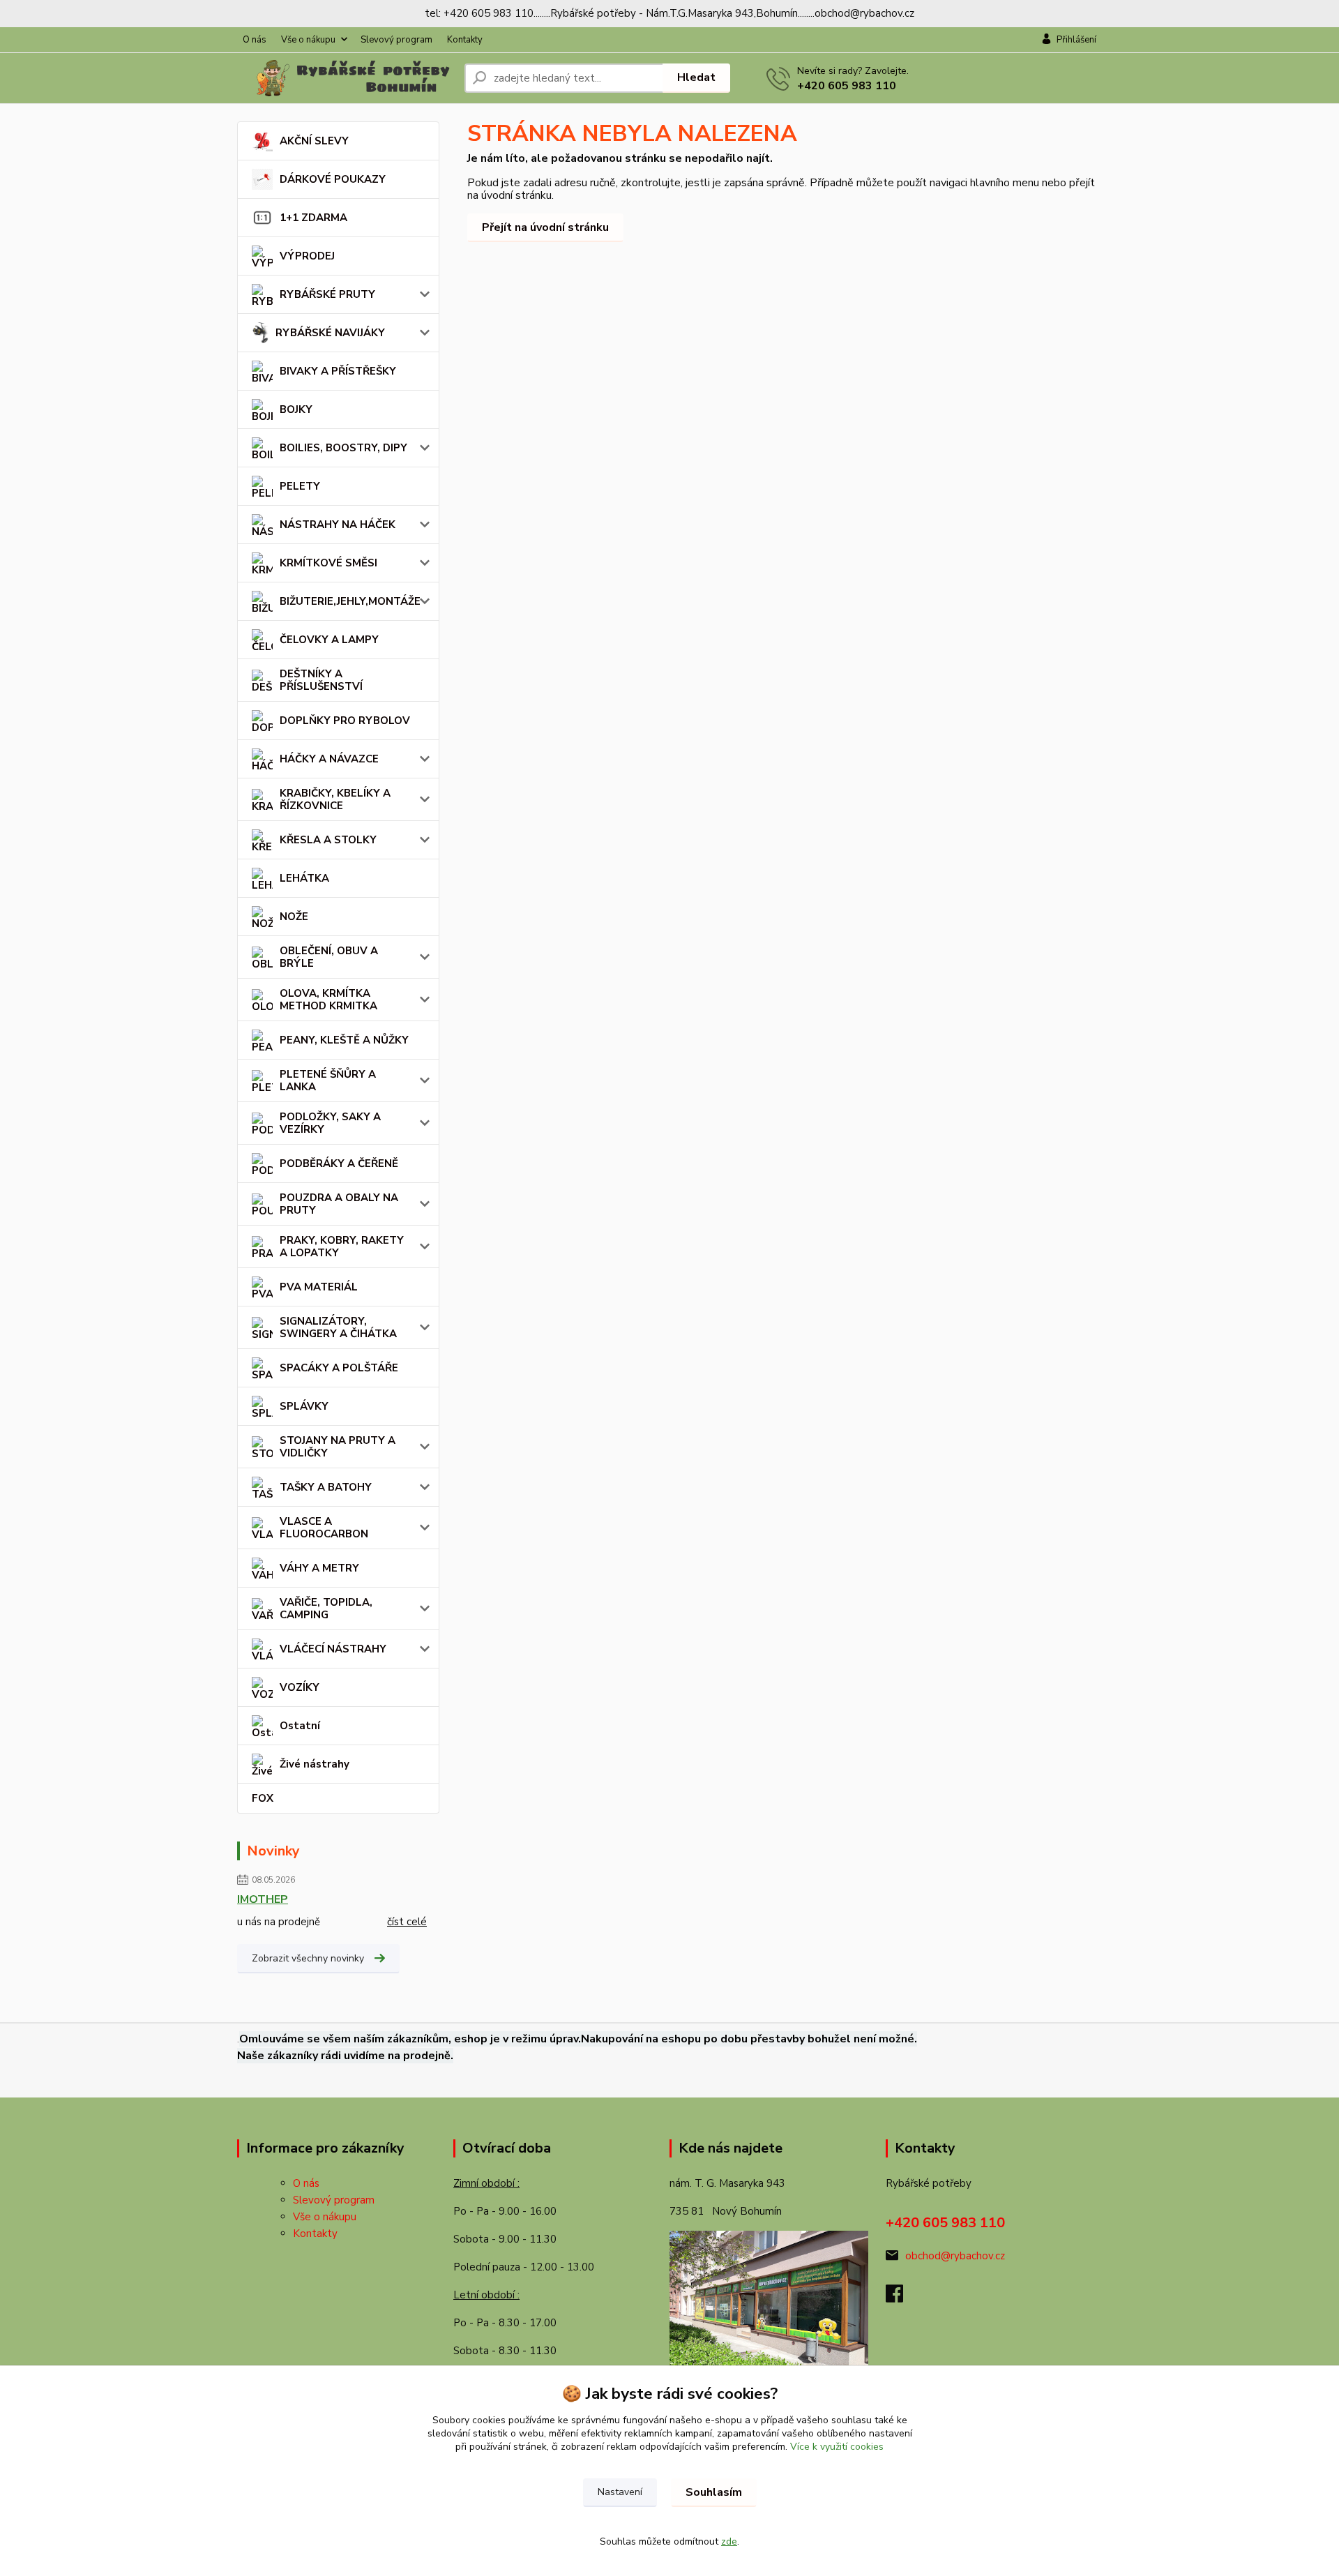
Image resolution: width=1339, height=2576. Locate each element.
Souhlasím (714, 2492)
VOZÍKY (300, 1687)
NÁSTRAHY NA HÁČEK (338, 525)
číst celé (407, 1922)
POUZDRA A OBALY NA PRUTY (339, 1204)
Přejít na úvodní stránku (545, 227)
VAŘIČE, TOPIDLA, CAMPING (326, 1609)
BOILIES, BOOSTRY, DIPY (343, 448)
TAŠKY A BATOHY (326, 1487)
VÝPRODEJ (307, 256)
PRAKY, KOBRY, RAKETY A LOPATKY (342, 1246)
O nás (255, 40)
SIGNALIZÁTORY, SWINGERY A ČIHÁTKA (338, 1327)
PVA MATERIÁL (319, 1287)
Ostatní (300, 1726)
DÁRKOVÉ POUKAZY (333, 179)
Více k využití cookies (837, 2447)
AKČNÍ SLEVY (314, 141)
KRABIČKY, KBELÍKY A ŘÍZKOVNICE (335, 799)
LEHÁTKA (304, 878)
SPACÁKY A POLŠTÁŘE (339, 1368)
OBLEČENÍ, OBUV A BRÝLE (329, 957)
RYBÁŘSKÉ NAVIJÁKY (330, 333)
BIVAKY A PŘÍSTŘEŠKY (338, 371)
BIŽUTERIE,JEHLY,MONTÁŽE (350, 601)
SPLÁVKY (304, 1406)
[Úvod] (345, 78)
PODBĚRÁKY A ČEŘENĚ (339, 1163)
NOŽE (294, 917)
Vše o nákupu (308, 40)
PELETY (300, 486)
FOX (263, 1798)
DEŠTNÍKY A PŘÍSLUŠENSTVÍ (321, 680)
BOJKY (296, 409)
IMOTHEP (263, 1899)
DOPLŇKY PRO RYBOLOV (345, 721)
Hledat (696, 77)
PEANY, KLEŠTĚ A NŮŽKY (344, 1040)
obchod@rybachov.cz (955, 2256)
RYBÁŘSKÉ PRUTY (327, 294)
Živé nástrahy (315, 1764)
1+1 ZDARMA (313, 218)
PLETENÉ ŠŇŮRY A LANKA (328, 1080)
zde (729, 2541)
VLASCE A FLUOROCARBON (324, 1528)
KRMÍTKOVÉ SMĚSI (328, 563)
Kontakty (465, 40)
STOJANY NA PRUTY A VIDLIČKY (338, 1447)
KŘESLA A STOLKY (328, 840)
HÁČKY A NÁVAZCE (329, 759)
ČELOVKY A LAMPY (329, 640)
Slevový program (396, 40)
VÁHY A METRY (319, 1568)
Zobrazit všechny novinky (308, 1958)
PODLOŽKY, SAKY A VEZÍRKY (330, 1123)
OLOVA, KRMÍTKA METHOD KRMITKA (328, 1000)
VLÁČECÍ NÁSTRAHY (333, 1649)
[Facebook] (901, 2298)
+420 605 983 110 (847, 86)
